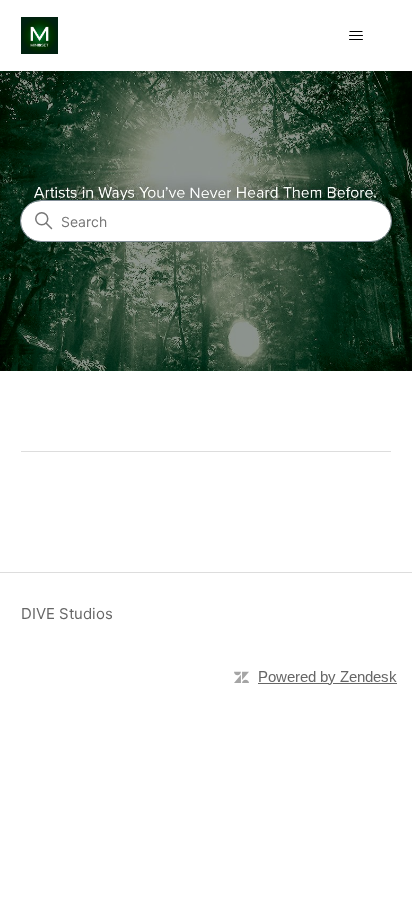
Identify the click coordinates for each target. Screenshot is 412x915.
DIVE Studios (67, 613)
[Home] (39, 35)
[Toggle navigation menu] (355, 36)
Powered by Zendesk (327, 676)
